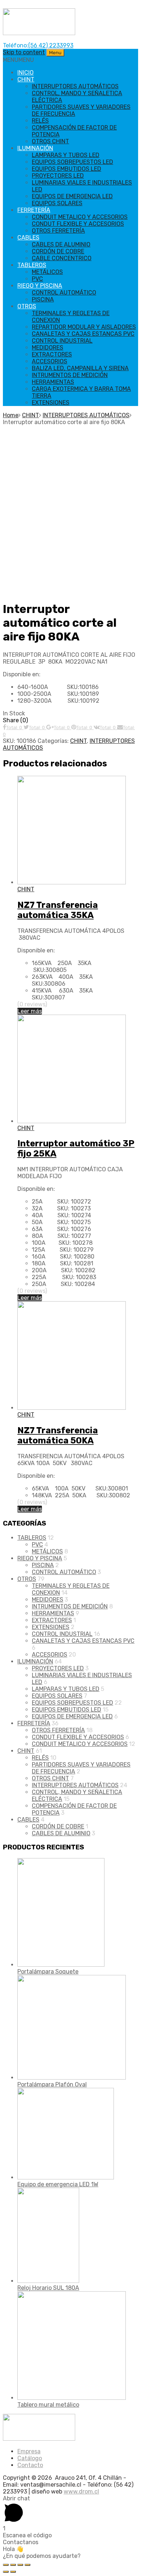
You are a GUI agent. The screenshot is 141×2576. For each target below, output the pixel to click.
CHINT (26, 79)
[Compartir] (13, 2565)
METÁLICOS (47, 272)
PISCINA (43, 299)
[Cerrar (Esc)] (6, 2565)
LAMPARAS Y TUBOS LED (66, 155)
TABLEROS (32, 265)
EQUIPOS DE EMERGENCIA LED (72, 196)
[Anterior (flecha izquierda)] (6, 2572)
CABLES (28, 238)
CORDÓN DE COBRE (58, 251)
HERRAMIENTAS (53, 382)
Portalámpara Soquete (48, 1972)
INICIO (25, 73)
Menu (55, 53)
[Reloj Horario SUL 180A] (48, 2281)
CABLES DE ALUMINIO (61, 244)
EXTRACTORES (52, 354)
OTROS (27, 306)
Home (11, 415)
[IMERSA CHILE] (39, 33)
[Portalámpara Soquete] (61, 1965)
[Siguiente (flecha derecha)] (13, 2572)
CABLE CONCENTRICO (62, 258)
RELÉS (40, 121)
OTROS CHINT (50, 141)
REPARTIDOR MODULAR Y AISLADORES (84, 327)
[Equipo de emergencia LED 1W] (66, 2177)
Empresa (29, 2451)
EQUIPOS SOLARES (57, 203)
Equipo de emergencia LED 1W (58, 2184)
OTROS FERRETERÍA (58, 231)
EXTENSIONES (51, 403)
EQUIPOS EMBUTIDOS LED (67, 169)
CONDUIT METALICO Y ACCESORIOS (80, 217)
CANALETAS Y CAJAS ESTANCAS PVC (83, 334)
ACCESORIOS (50, 361)
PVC (37, 279)
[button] (18, 60)
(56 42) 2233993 (51, 45)
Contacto (30, 2465)
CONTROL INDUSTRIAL (62, 341)
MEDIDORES (48, 348)
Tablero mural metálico (48, 2405)
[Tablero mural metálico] (72, 2398)
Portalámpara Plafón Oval (52, 2084)
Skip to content (24, 52)
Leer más (30, 1011)
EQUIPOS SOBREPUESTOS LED (72, 162)
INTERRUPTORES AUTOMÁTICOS (75, 86)
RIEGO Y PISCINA (40, 286)
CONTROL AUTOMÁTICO (64, 293)
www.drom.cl (81, 2492)
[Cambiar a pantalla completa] (20, 2565)
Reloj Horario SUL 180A (48, 2288)
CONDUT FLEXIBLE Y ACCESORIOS (78, 224)
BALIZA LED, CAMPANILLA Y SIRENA (80, 368)
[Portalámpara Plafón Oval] (72, 2078)
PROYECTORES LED (58, 176)
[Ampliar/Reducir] (27, 2565)
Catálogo (30, 2458)
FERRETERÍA (34, 210)
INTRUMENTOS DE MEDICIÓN (70, 375)
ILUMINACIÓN (35, 148)
